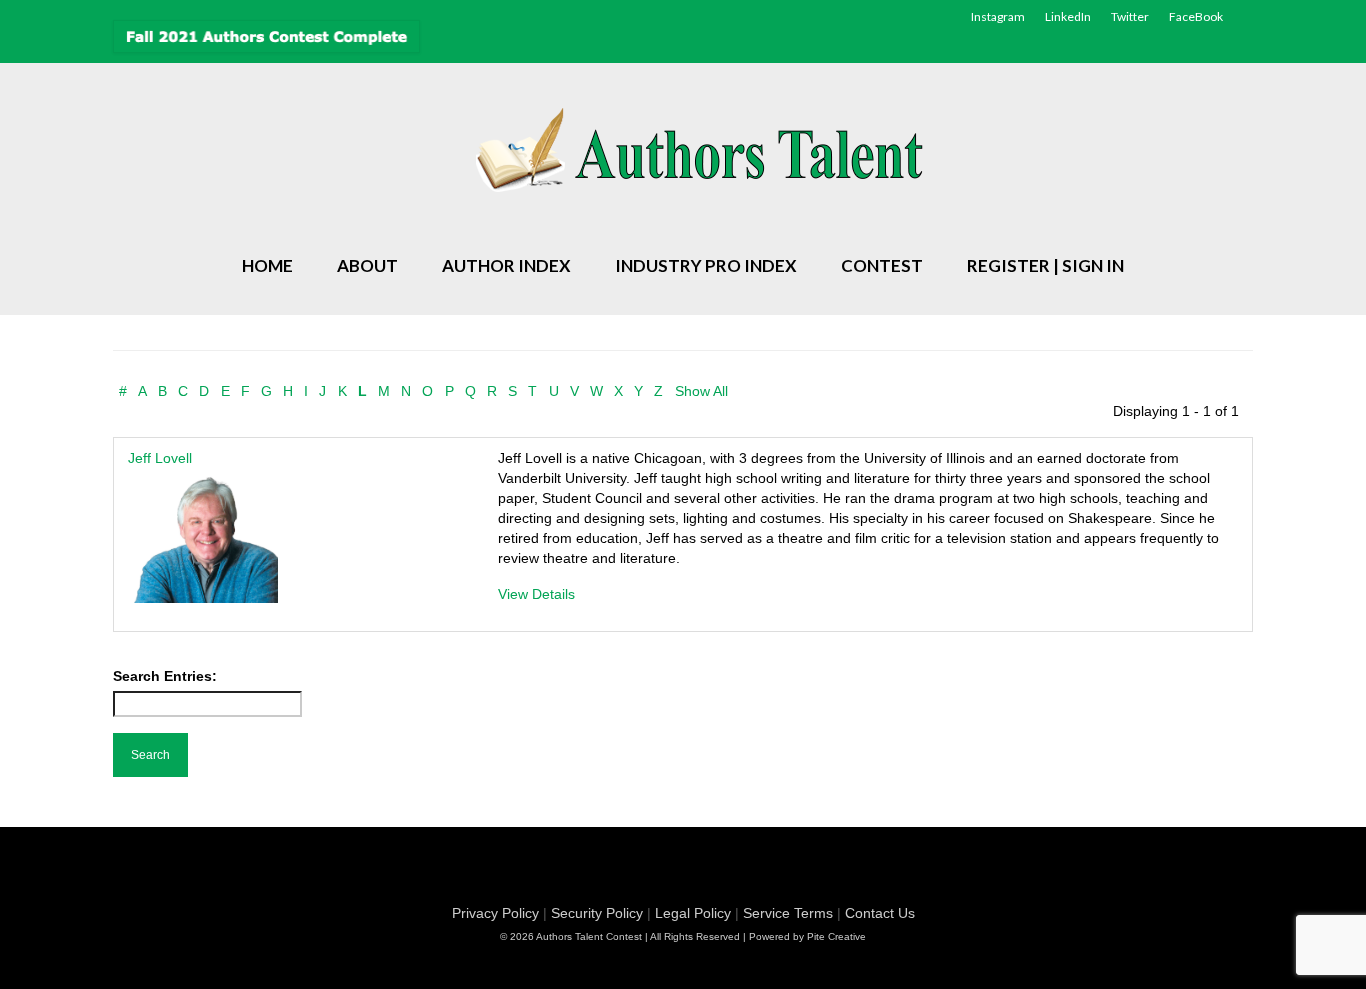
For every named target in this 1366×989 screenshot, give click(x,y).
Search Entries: (165, 676)
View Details (536, 594)
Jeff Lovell (160, 458)
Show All (701, 391)
